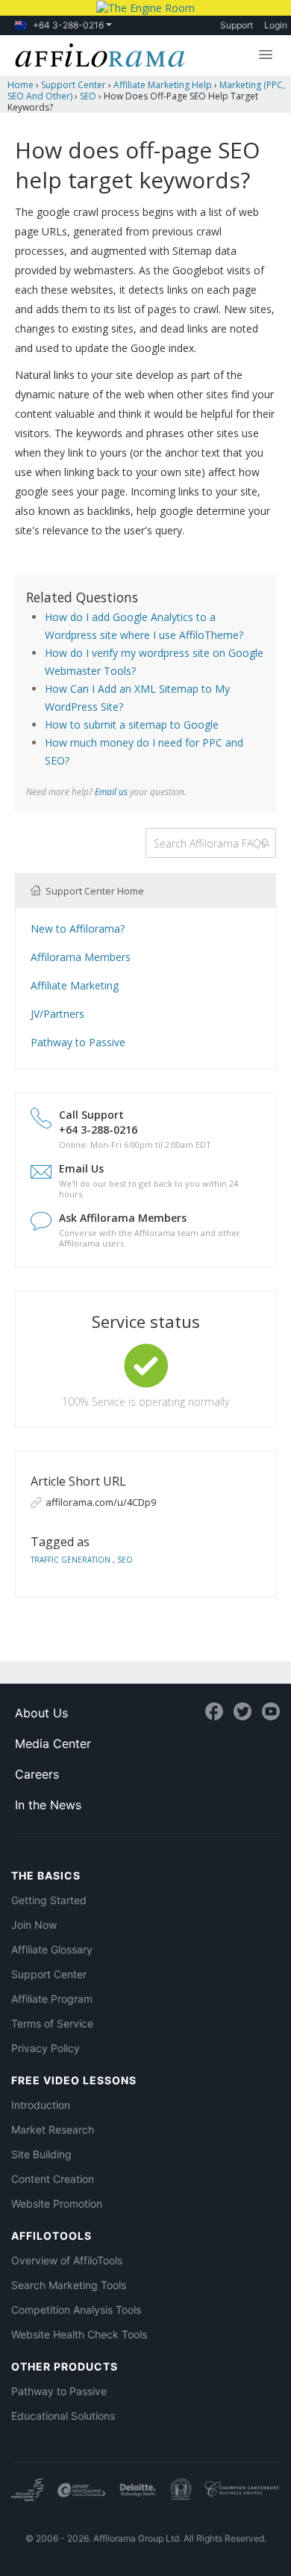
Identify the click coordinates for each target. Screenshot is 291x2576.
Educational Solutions (63, 2416)
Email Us (81, 1168)
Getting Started (49, 1900)
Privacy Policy (46, 2048)
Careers (37, 1774)
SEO (125, 1560)
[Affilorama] (96, 54)
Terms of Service (52, 2023)
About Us (41, 1713)
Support (237, 25)
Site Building (41, 2154)
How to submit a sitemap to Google (132, 725)
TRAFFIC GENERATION (72, 1560)
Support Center (49, 1974)
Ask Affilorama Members (123, 1218)
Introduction (41, 2105)
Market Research (53, 2129)
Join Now (34, 1925)
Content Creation (53, 2179)
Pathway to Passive (78, 1042)
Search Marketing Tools (69, 2285)
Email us (111, 791)
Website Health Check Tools (79, 2334)
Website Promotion (57, 2203)
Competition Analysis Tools (76, 2310)
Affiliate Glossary (52, 1949)
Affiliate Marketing (75, 985)
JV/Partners (57, 1014)
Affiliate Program (52, 1999)
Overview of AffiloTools (67, 2260)
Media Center (53, 1743)
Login (276, 25)
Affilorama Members (81, 957)
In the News (48, 1805)
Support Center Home (94, 891)
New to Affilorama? (78, 929)
